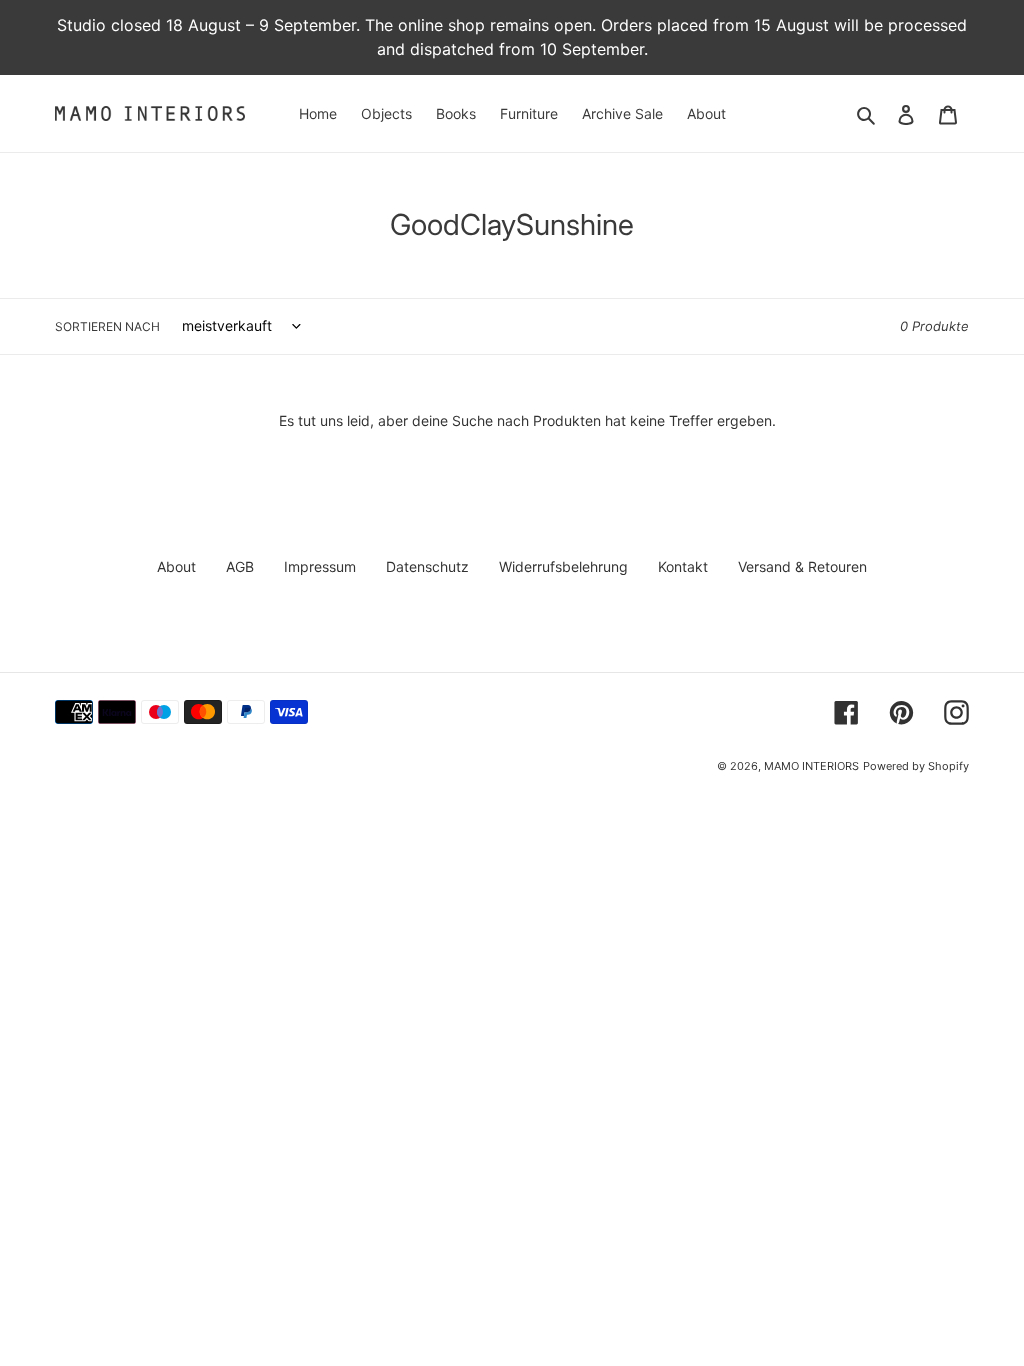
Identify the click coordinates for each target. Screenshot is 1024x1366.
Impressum (320, 566)
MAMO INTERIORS (811, 766)
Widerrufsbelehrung (563, 566)
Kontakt (683, 566)
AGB (240, 566)
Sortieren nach (107, 326)
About (176, 566)
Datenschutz (427, 566)
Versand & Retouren (802, 566)
